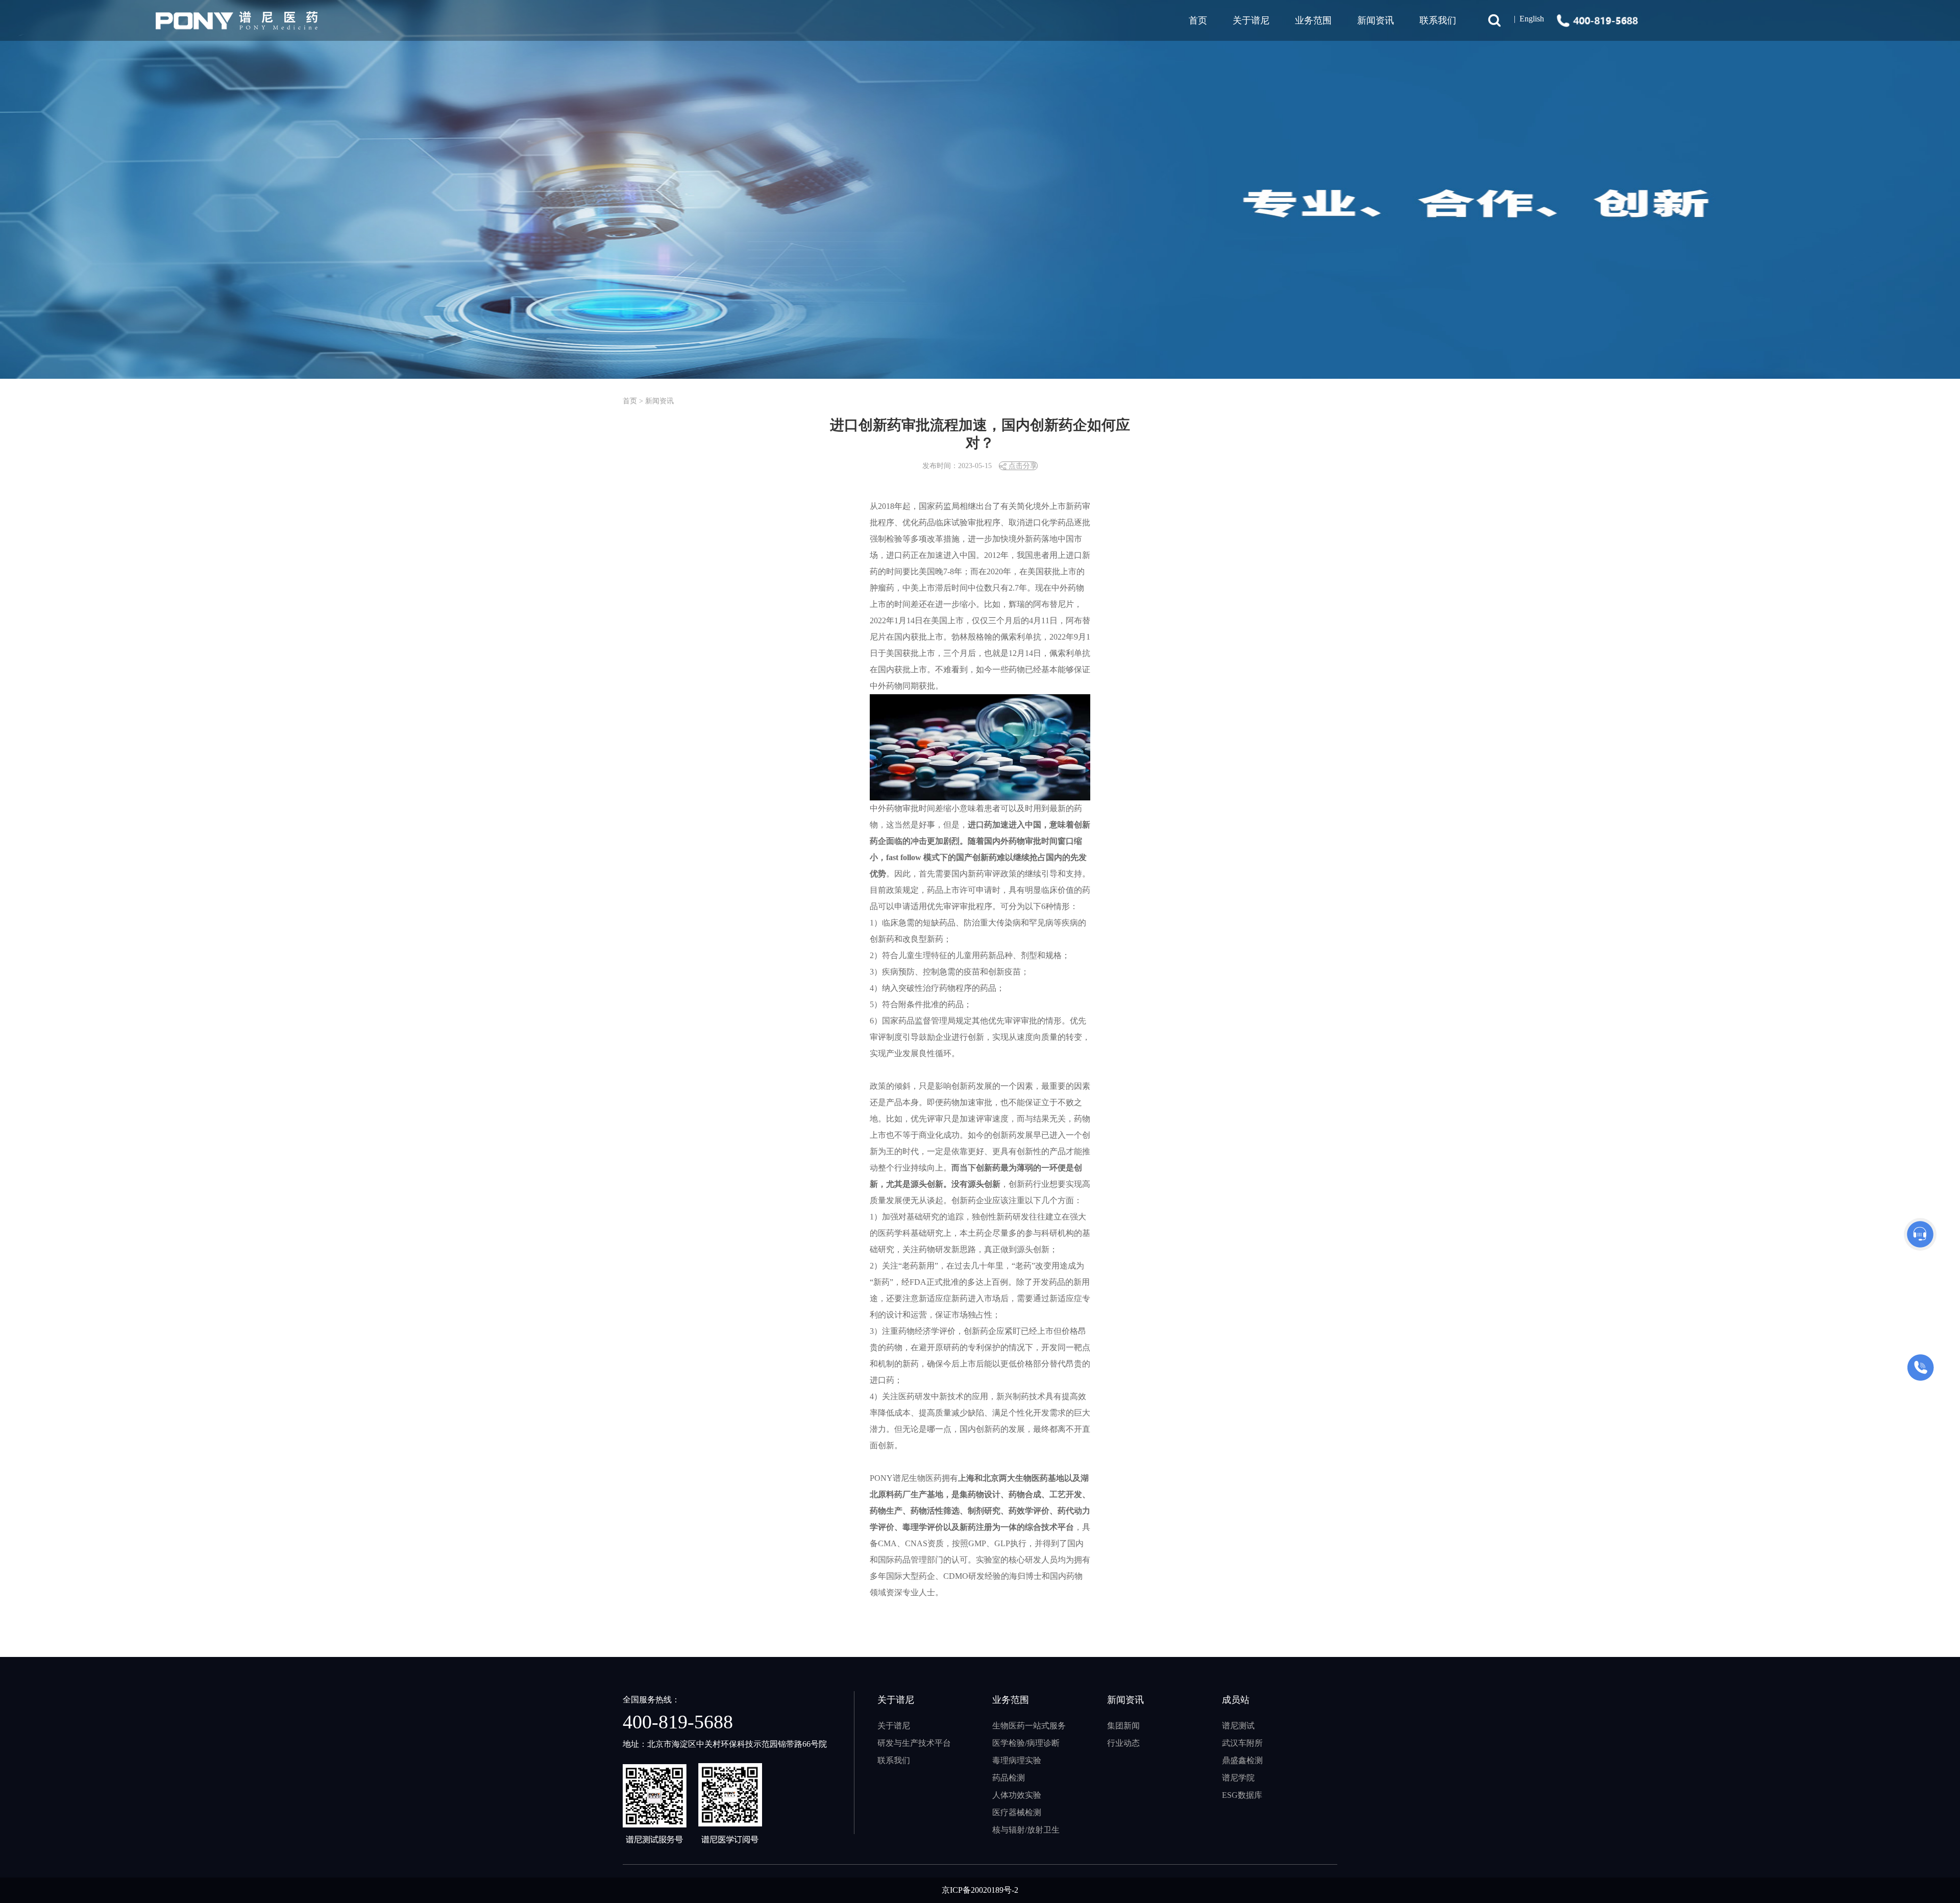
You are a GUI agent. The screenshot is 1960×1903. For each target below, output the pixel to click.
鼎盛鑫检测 (1242, 1760)
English (1532, 19)
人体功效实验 (1017, 1795)
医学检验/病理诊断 (1026, 1743)
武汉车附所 (1242, 1743)
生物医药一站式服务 (1029, 1726)
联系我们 (1438, 20)
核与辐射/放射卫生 (1026, 1830)
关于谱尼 (894, 1726)
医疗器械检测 (1017, 1812)
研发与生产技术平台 (914, 1743)
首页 (1198, 20)
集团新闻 (1123, 1726)
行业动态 (1123, 1743)
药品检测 (1009, 1778)
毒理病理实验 (1017, 1760)
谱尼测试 (1238, 1726)
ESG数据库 (1242, 1795)
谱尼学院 (1238, 1778)
